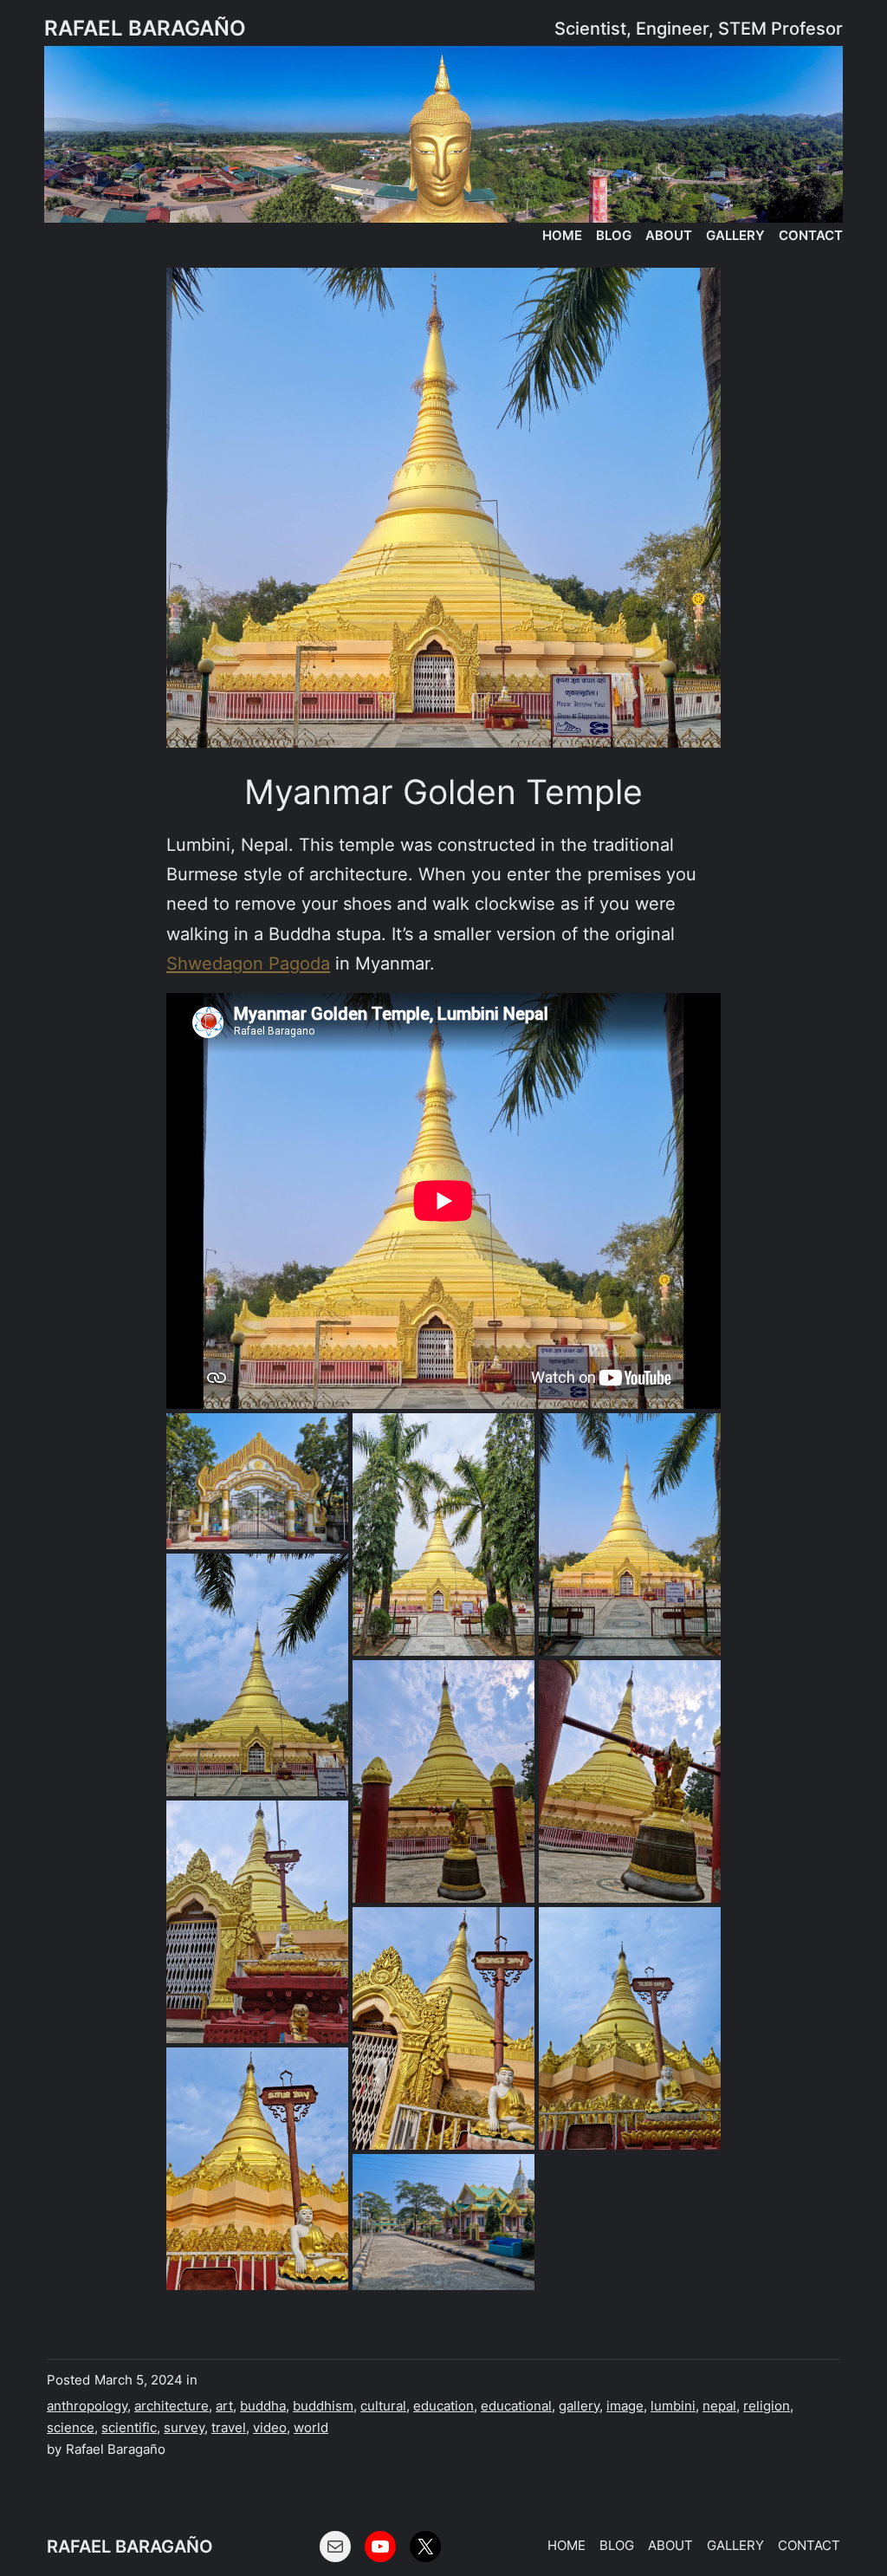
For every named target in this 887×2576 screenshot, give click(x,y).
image (625, 2406)
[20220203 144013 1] (257, 2169)
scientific (129, 2428)
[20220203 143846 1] (257, 1675)
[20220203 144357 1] (257, 1922)
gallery (579, 2406)
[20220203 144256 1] (630, 2028)
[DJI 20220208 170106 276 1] (630, 1535)
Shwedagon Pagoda (248, 963)
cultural (383, 2406)
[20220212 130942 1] (257, 1482)
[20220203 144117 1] (443, 2028)
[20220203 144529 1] (630, 1781)
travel (229, 2428)
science (71, 2428)
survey (184, 2428)
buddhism (323, 2406)
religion (767, 2406)
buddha (263, 2406)
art (224, 2406)
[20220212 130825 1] (443, 2222)
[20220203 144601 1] (443, 1781)
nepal (719, 2406)
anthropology (87, 2406)
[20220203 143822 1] (443, 1535)
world (311, 2428)
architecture (172, 2406)
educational (516, 2406)
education (443, 2406)
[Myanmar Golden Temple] (443, 507)
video (270, 2428)
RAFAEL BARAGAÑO (145, 28)
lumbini (673, 2406)
